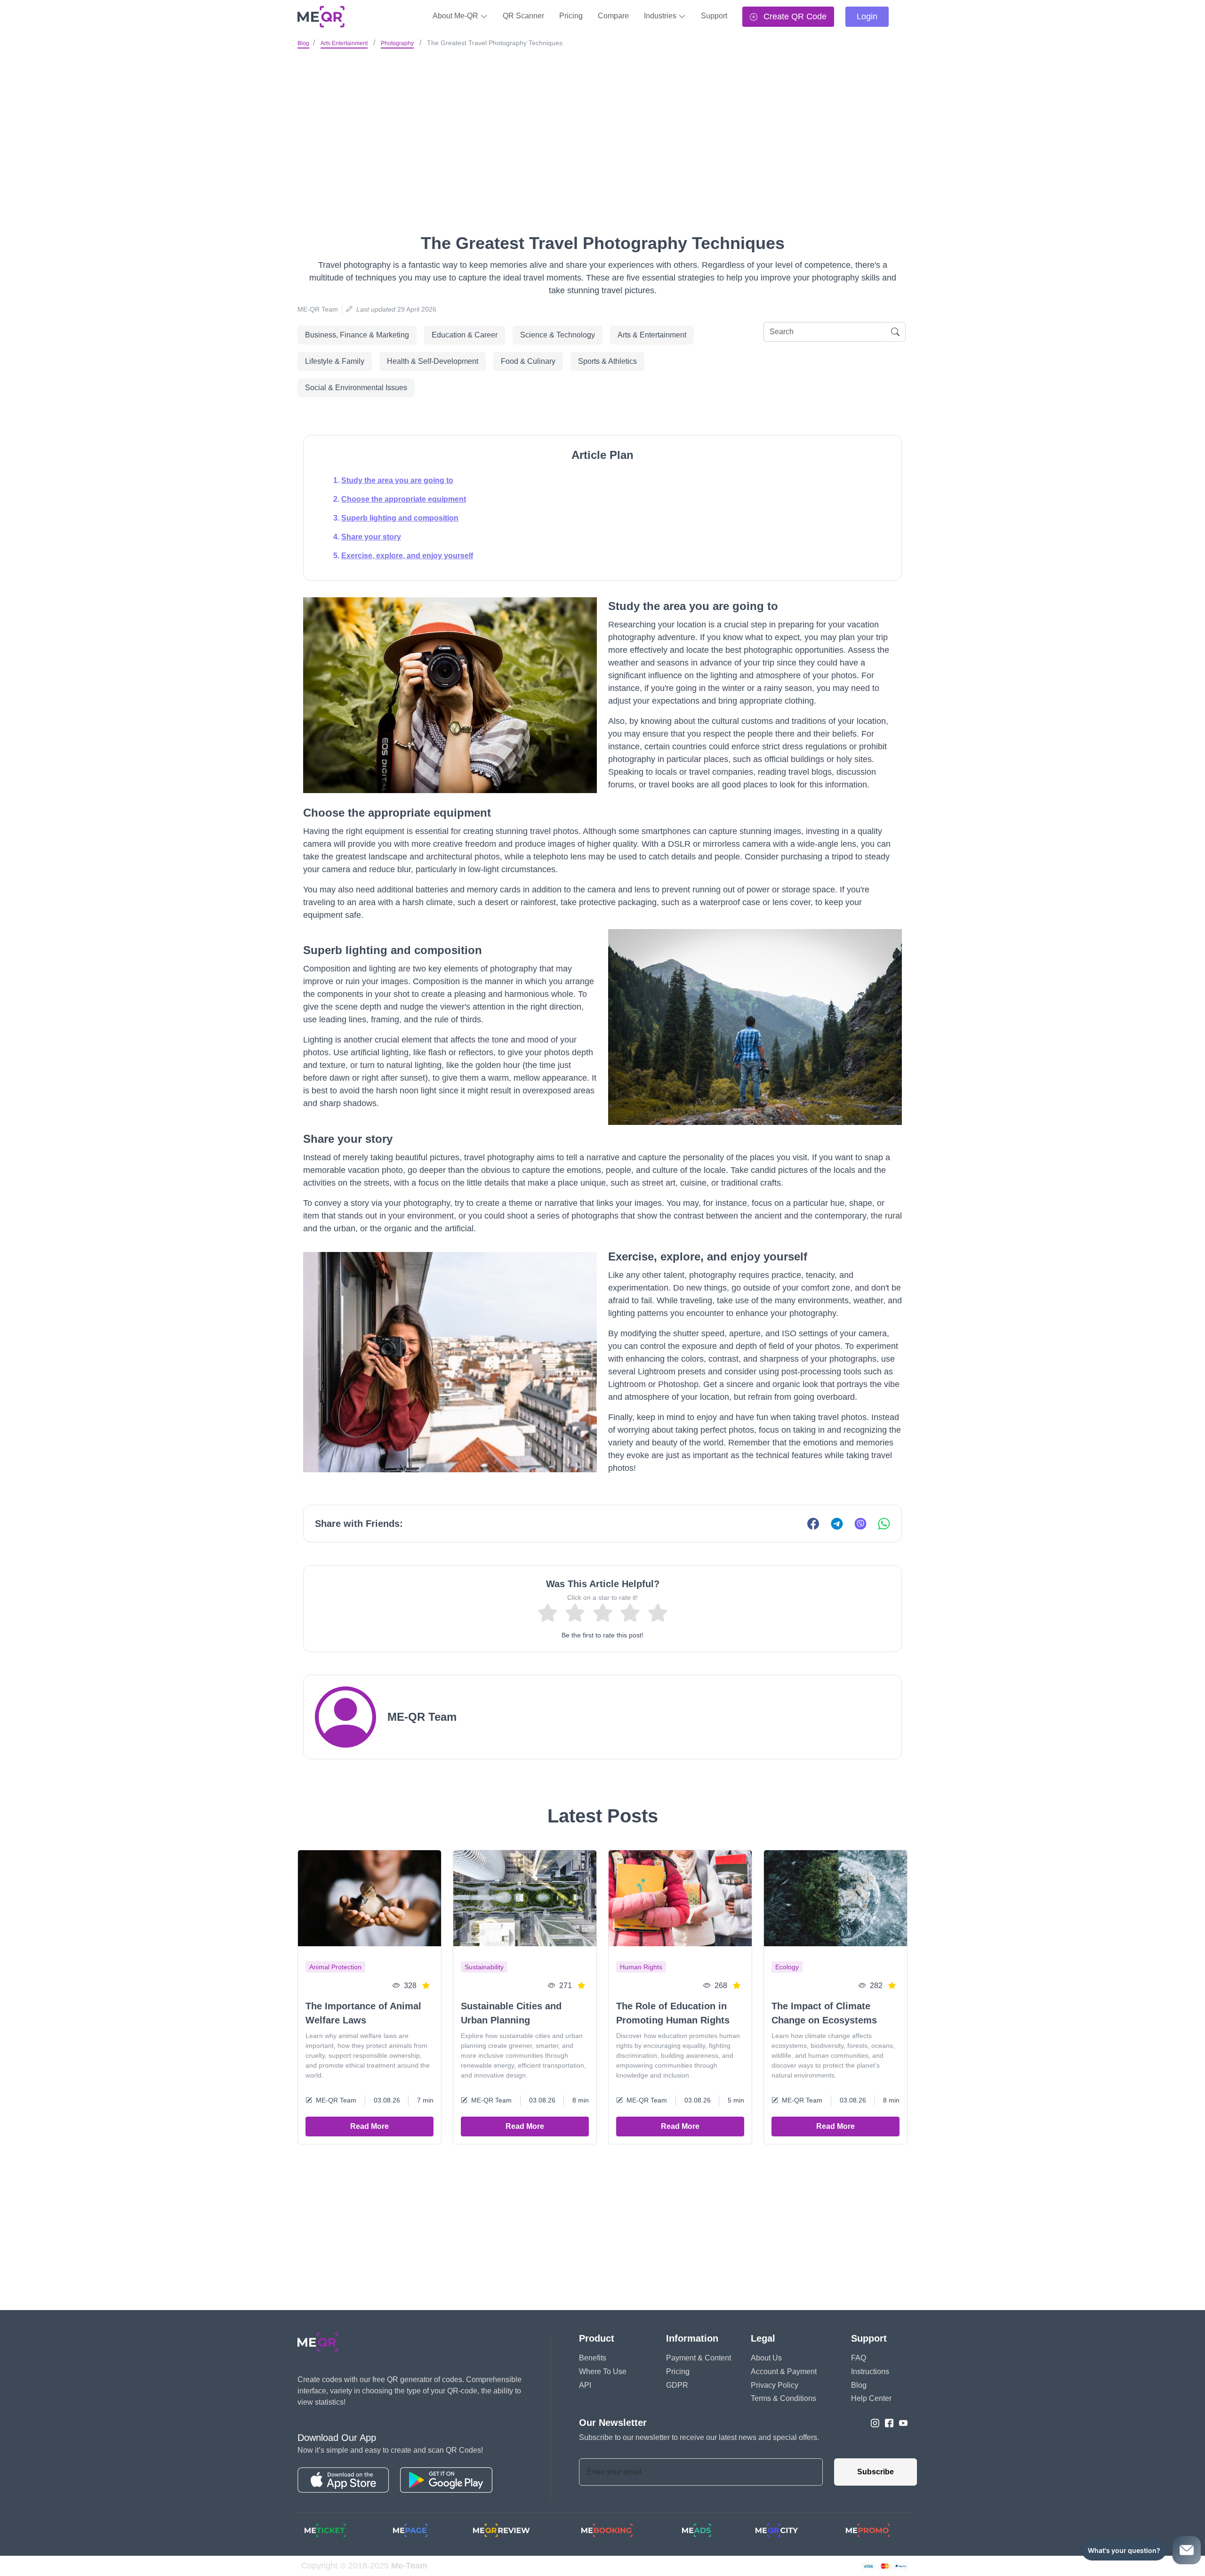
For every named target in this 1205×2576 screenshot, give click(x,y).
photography (397, 43)
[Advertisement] (602, 122)
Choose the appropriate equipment (404, 499)
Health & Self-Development (433, 361)
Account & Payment (784, 2371)
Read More (370, 2126)
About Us (766, 2358)
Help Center (871, 2398)
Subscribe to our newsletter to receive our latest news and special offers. (699, 2437)
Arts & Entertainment (652, 335)
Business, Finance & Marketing (357, 335)
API (585, 2385)
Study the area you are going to (397, 480)
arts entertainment (344, 43)
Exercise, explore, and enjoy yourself (407, 556)
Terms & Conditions (783, 2398)
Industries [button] (661, 16)
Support (714, 16)
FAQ (859, 2358)
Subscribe (876, 2472)
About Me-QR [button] (456, 16)
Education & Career (465, 335)
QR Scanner (523, 16)
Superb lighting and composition (400, 518)
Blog (303, 43)
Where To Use (603, 2371)
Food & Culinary (528, 361)
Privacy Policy (775, 2385)
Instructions (870, 2371)
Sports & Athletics (607, 361)
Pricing (571, 16)
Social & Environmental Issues (356, 388)
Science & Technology (558, 335)
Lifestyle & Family (335, 361)
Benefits (593, 2358)
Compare (613, 16)
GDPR (677, 2385)
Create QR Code (794, 16)
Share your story (371, 537)
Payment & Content (699, 2358)
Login (867, 16)
